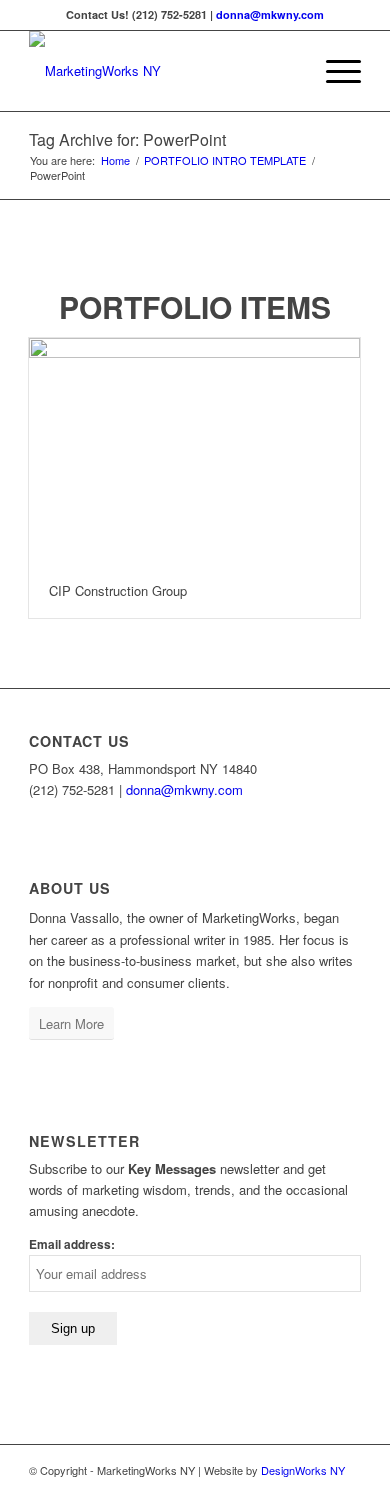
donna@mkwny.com (270, 14)
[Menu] (333, 71)
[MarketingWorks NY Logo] (161, 71)
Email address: (72, 1244)
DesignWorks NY (303, 1470)
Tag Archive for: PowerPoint (127, 139)
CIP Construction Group (118, 590)
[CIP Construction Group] (194, 451)
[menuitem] (286, 71)
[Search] (286, 71)
